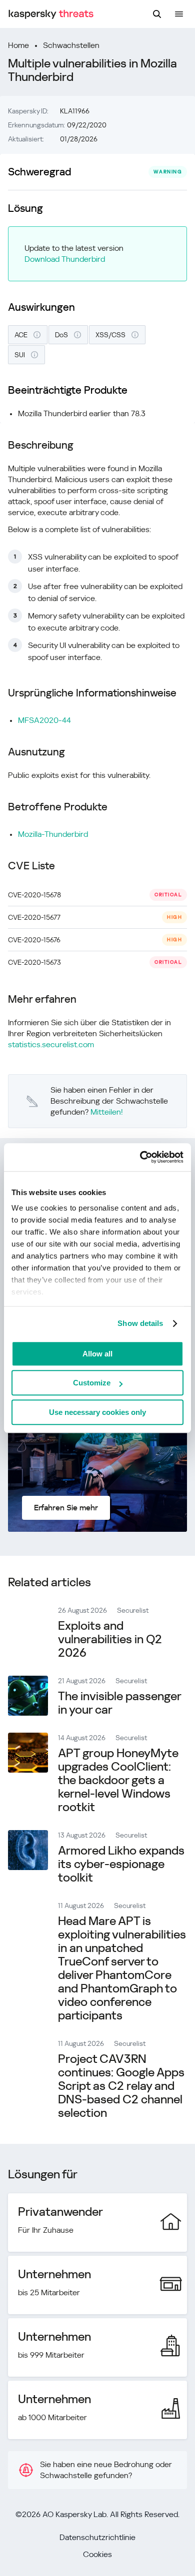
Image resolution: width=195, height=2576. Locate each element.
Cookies (97, 2554)
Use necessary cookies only (97, 1412)
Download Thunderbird (65, 259)
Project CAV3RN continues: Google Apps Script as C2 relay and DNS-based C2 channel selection (121, 2086)
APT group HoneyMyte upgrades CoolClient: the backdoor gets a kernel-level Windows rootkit (118, 1780)
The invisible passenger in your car (119, 1703)
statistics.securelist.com (51, 1044)
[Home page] (51, 14)
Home (18, 45)
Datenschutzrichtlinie (97, 2537)
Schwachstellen (71, 45)
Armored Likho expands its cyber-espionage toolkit (121, 1864)
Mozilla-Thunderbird (53, 834)
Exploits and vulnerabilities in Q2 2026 (110, 1639)
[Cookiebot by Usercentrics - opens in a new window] (140, 1157)
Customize (92, 1383)
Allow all (97, 1354)
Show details (140, 1323)
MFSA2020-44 (44, 720)
